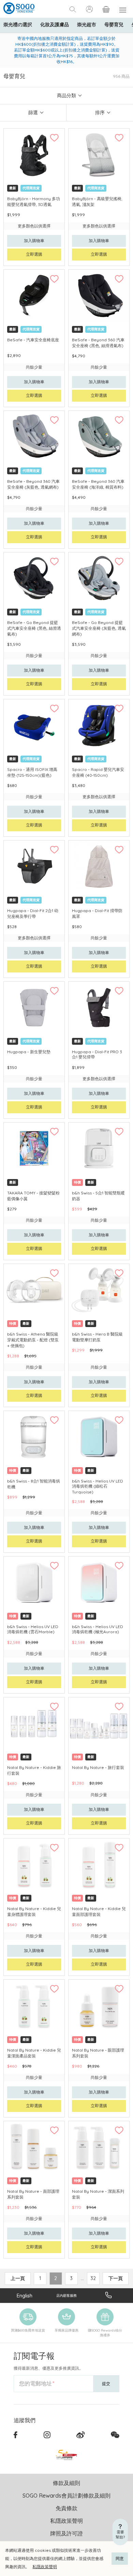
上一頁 (18, 2278)
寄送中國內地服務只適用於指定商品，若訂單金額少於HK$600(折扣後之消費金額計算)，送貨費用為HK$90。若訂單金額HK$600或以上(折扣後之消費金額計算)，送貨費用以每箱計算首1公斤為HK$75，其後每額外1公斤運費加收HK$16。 (67, 50)
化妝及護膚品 (55, 25)
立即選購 (34, 254)
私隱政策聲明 (45, 2567)
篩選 (33, 113)
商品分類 (66, 95)
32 (93, 2278)
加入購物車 (34, 241)
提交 (106, 2384)
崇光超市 (87, 25)
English (25, 2296)
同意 (120, 2558)
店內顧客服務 (66, 2296)
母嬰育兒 (114, 25)
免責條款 (66, 2508)
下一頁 (116, 2278)
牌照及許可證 (66, 2533)
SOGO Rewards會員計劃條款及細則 (66, 2496)
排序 (100, 113)
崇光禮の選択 (18, 25)
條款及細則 (66, 2483)
